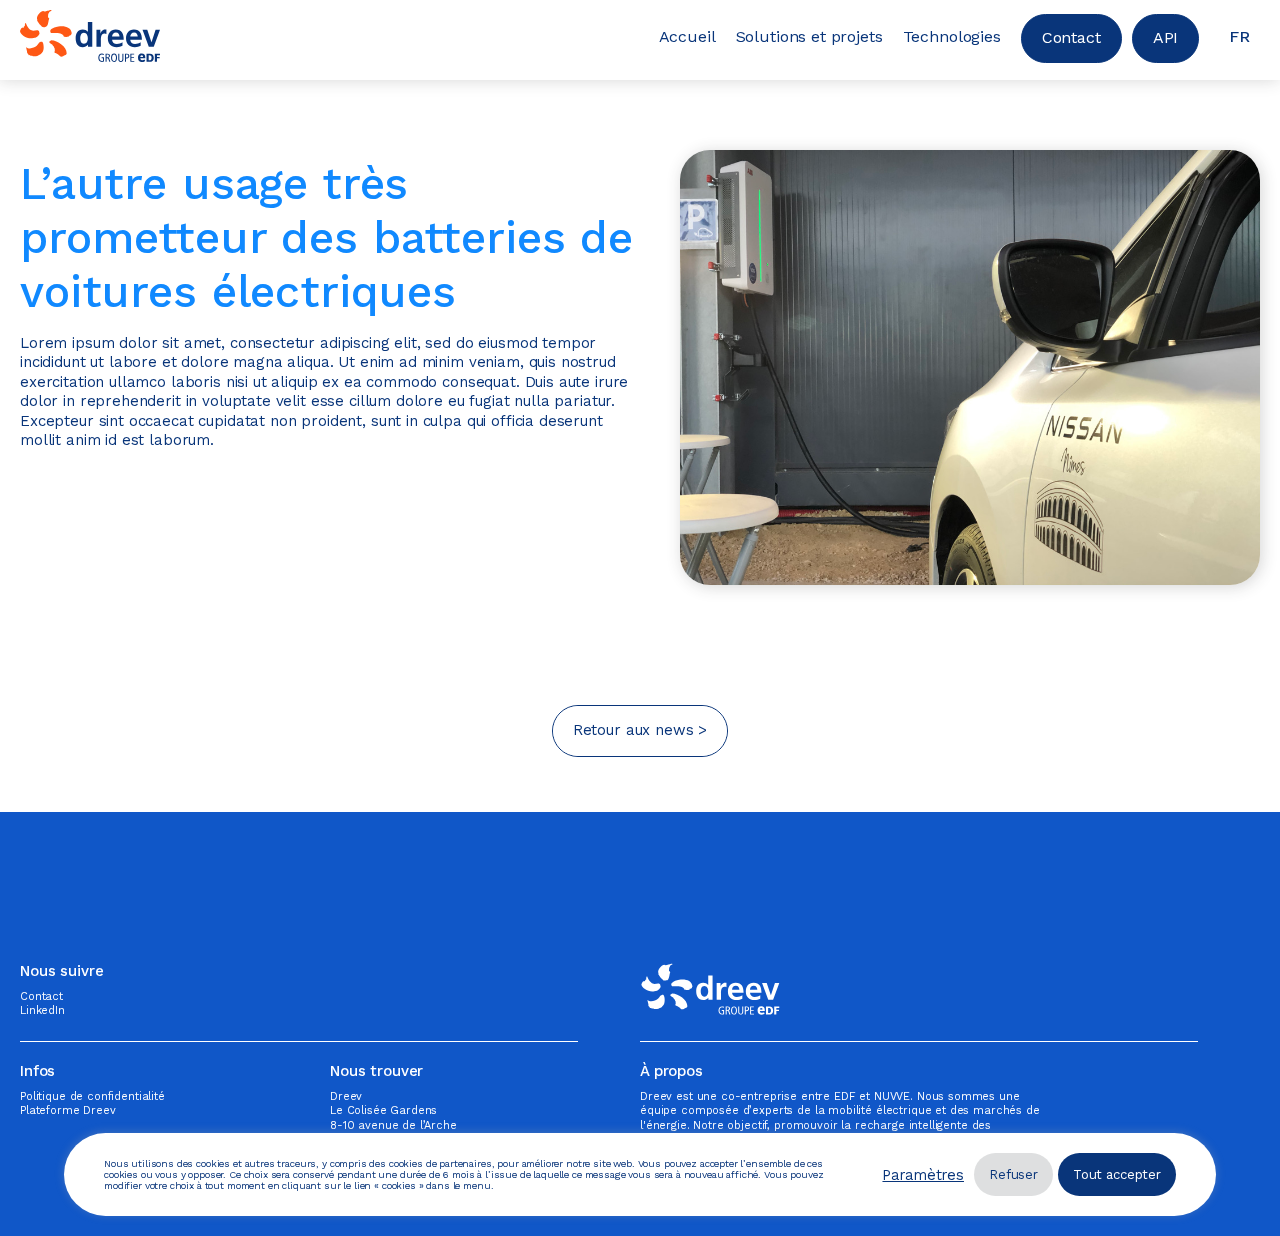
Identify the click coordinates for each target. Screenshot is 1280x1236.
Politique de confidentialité (92, 1096)
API (1166, 37)
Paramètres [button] (923, 1175)
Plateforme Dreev (68, 1110)
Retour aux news (633, 730)
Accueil (687, 36)
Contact (1071, 37)
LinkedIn (42, 1010)
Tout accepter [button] (1117, 1174)
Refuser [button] (1013, 1174)
